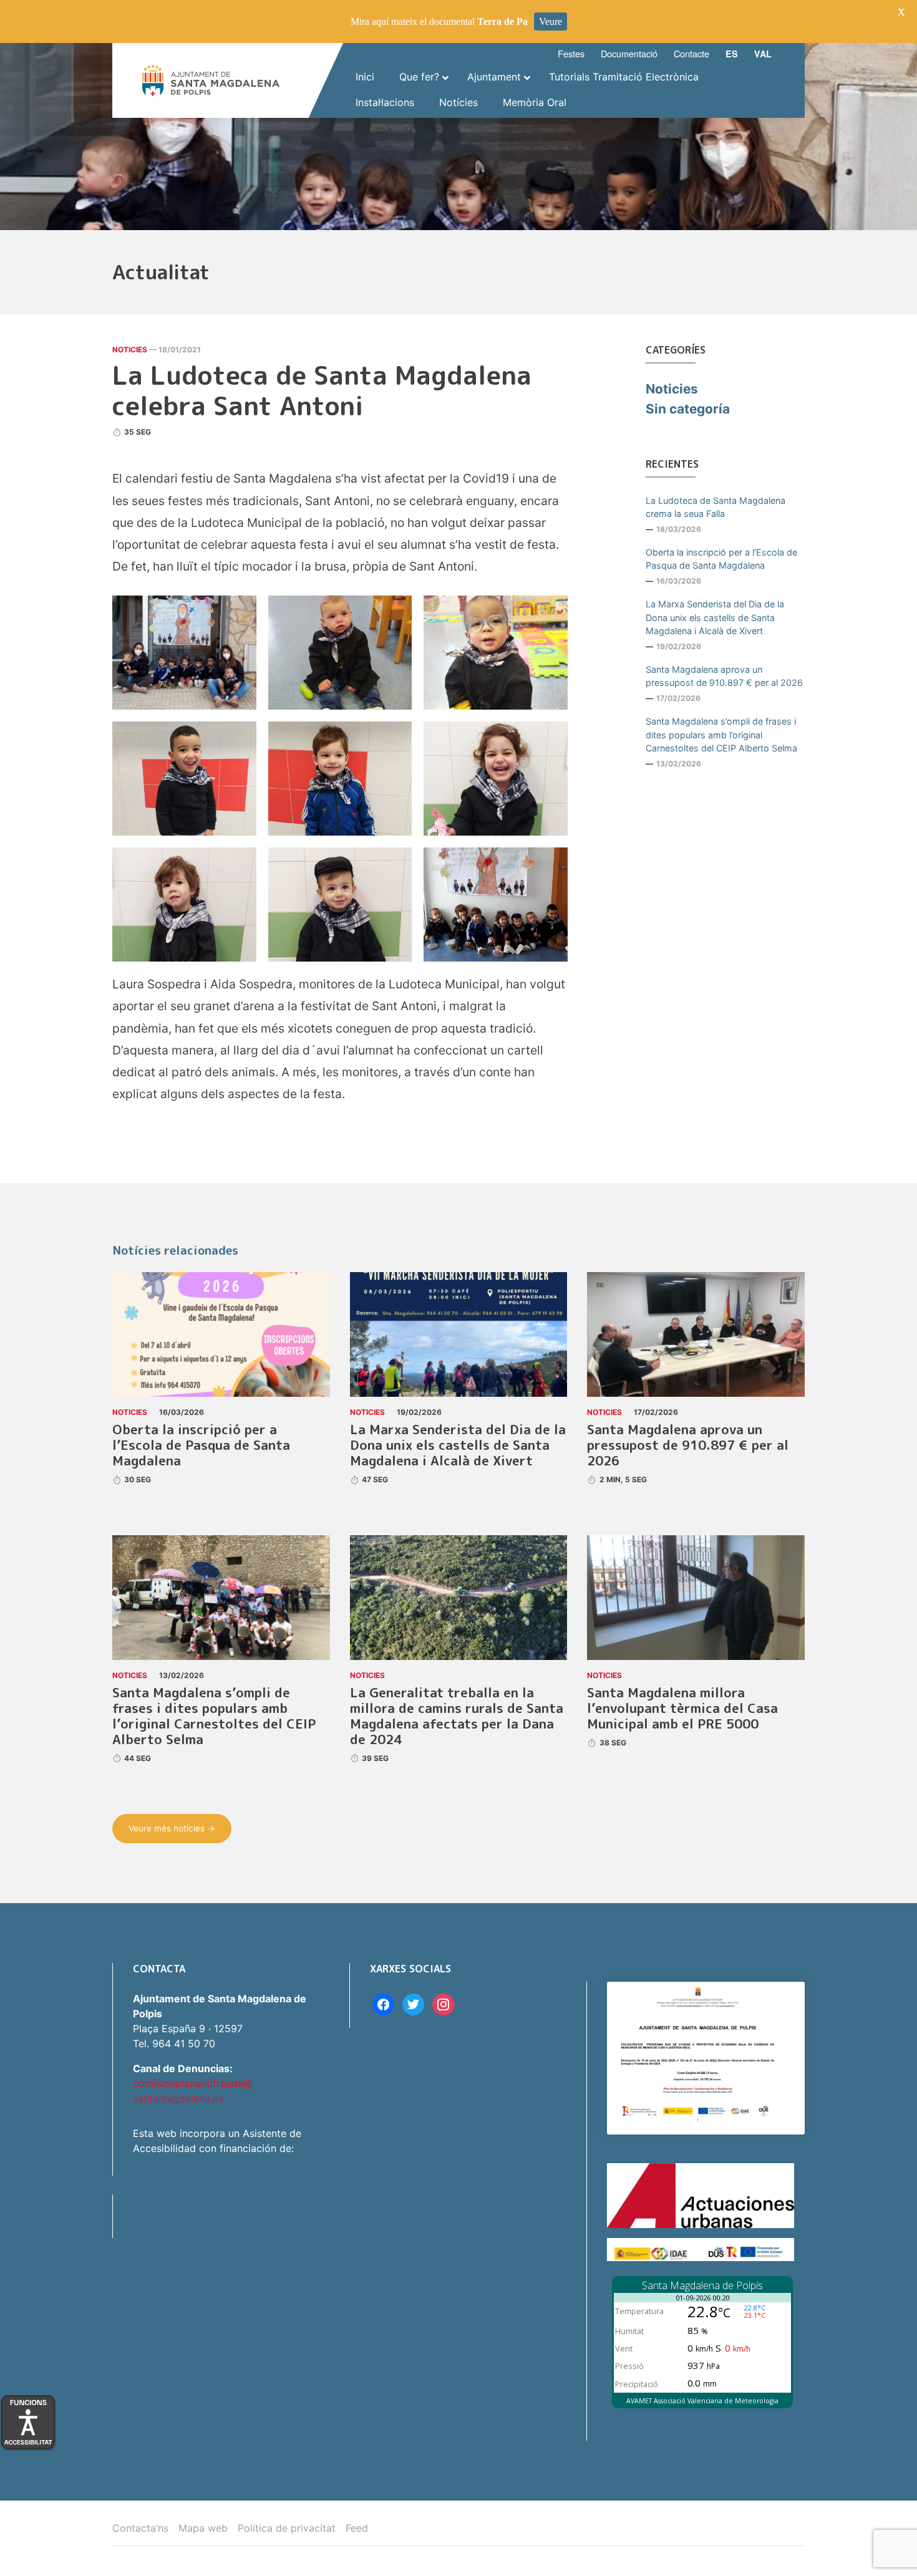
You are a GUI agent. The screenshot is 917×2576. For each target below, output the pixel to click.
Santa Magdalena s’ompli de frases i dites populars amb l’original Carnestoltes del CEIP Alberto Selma (721, 735)
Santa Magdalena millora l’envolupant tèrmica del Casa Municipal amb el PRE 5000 (682, 1708)
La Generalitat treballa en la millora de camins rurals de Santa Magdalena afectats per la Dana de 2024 (457, 1716)
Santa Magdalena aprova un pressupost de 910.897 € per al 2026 (724, 676)
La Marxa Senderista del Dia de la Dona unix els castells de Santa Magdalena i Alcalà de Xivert (715, 617)
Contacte (691, 53)
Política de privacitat (287, 2528)
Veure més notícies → (172, 1828)
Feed (357, 2528)
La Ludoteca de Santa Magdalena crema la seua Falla (716, 507)
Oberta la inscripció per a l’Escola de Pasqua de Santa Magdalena (721, 559)
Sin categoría (688, 409)
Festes (571, 53)
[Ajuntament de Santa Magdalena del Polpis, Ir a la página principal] (211, 80)
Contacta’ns (140, 2528)
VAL (763, 54)
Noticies (130, 350)
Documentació (629, 53)
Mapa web (203, 2528)
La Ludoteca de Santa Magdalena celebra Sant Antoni (322, 390)
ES (732, 54)
